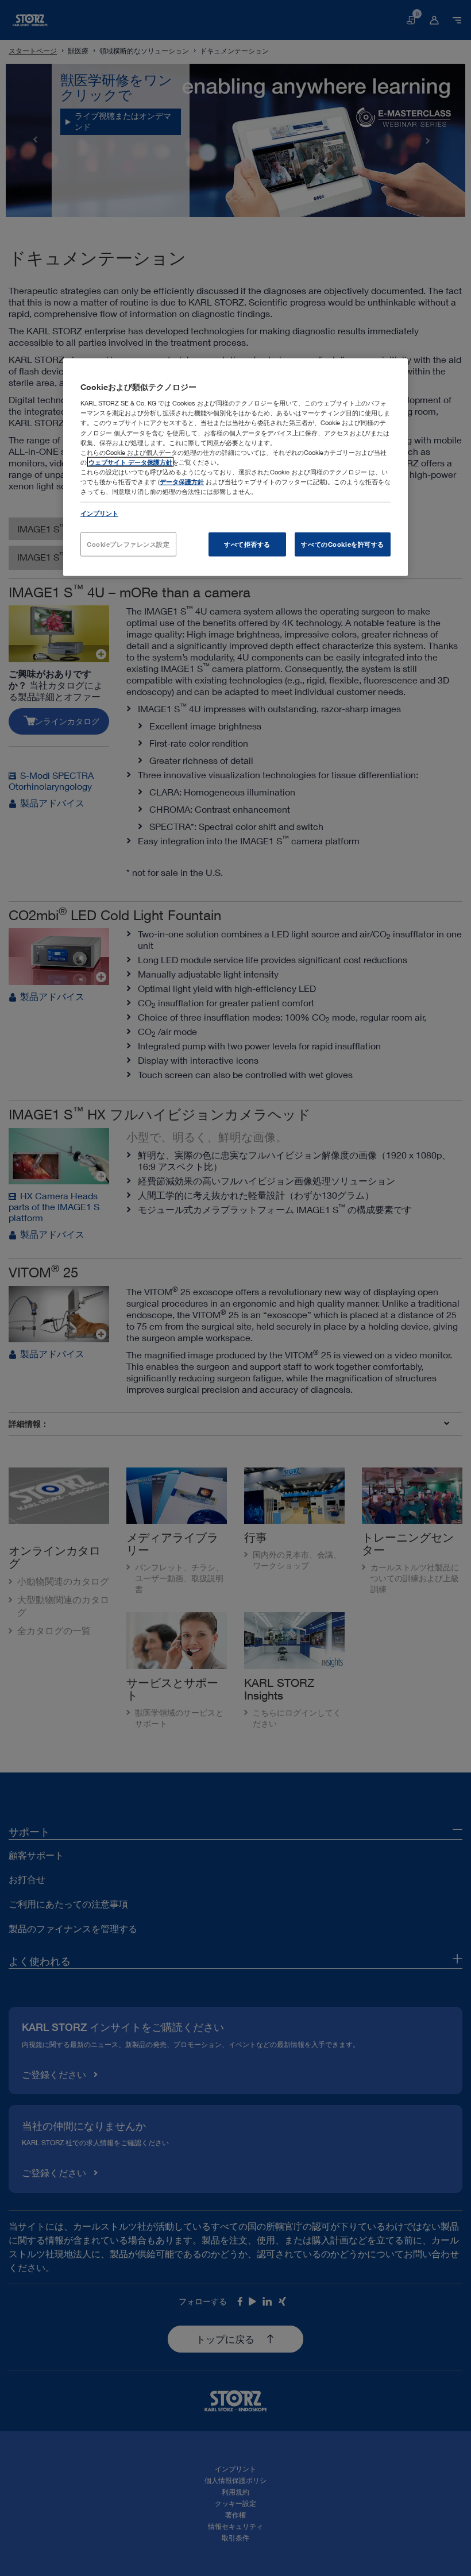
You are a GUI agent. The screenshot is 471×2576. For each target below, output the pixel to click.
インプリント (99, 513)
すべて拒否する (247, 544)
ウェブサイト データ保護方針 (130, 461)
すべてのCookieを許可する (343, 544)
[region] (235, 467)
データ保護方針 (182, 482)
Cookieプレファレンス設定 (128, 544)
